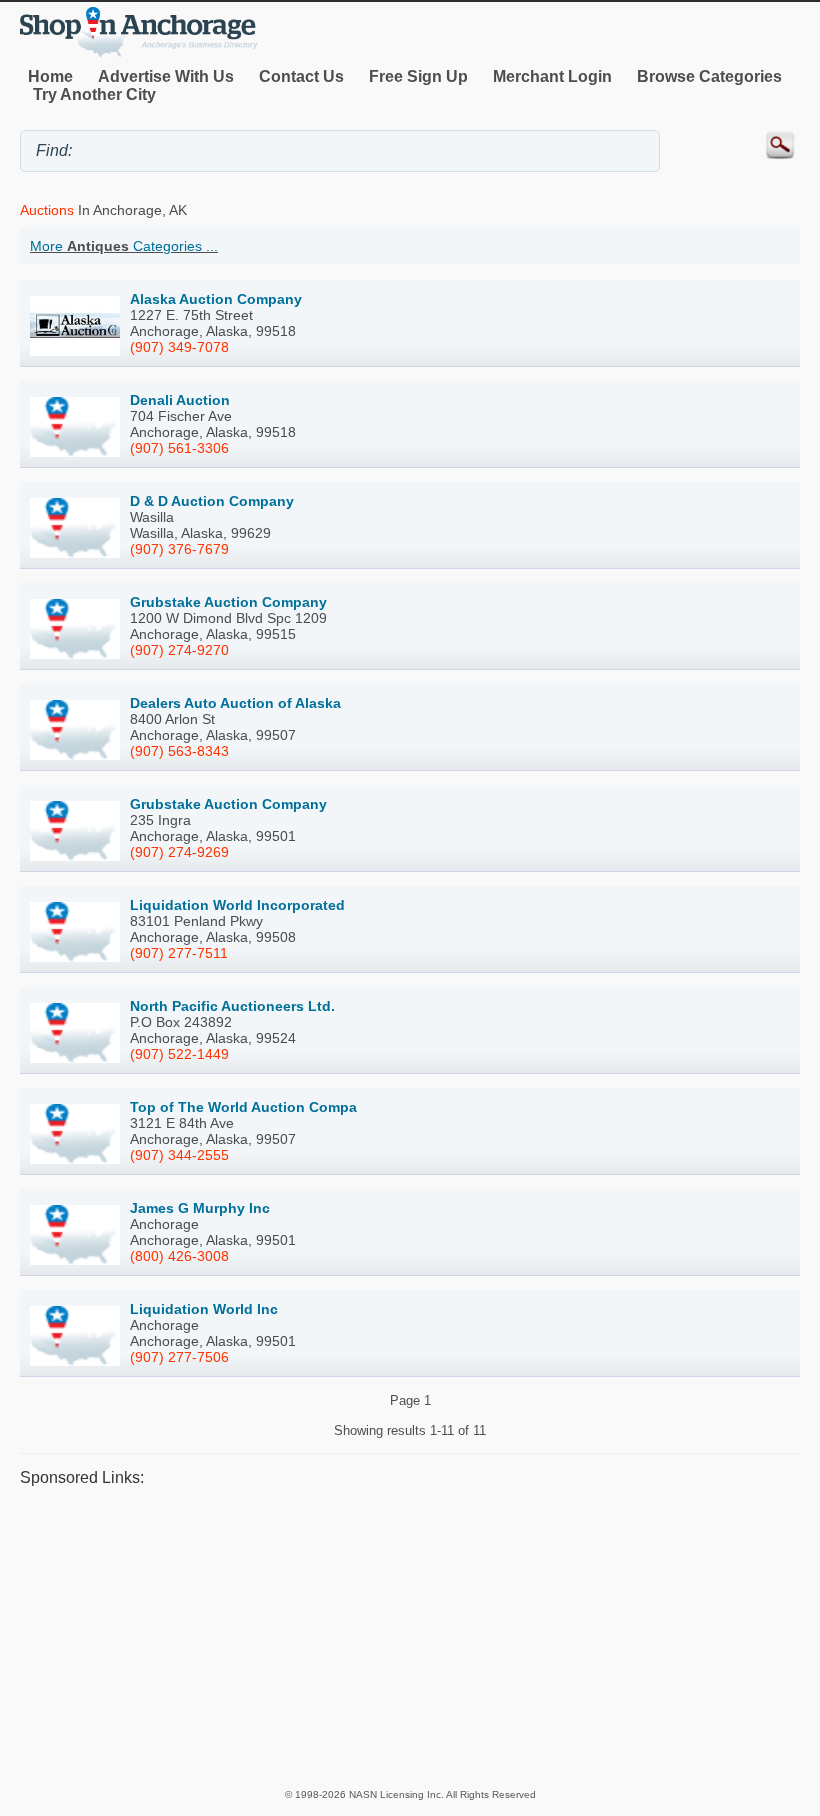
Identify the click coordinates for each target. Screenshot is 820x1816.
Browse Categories (709, 76)
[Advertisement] (410, 1637)
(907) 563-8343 (179, 751)
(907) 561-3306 (179, 448)
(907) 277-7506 (179, 1357)
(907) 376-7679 (179, 549)
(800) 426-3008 (179, 1256)
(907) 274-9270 (179, 650)
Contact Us (301, 76)
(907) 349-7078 (179, 347)
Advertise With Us (166, 76)
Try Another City (94, 94)
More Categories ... (124, 246)
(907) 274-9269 (179, 852)
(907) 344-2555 (179, 1155)
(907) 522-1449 (179, 1054)
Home (50, 76)
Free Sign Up (418, 76)
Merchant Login (552, 76)
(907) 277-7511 (179, 953)
